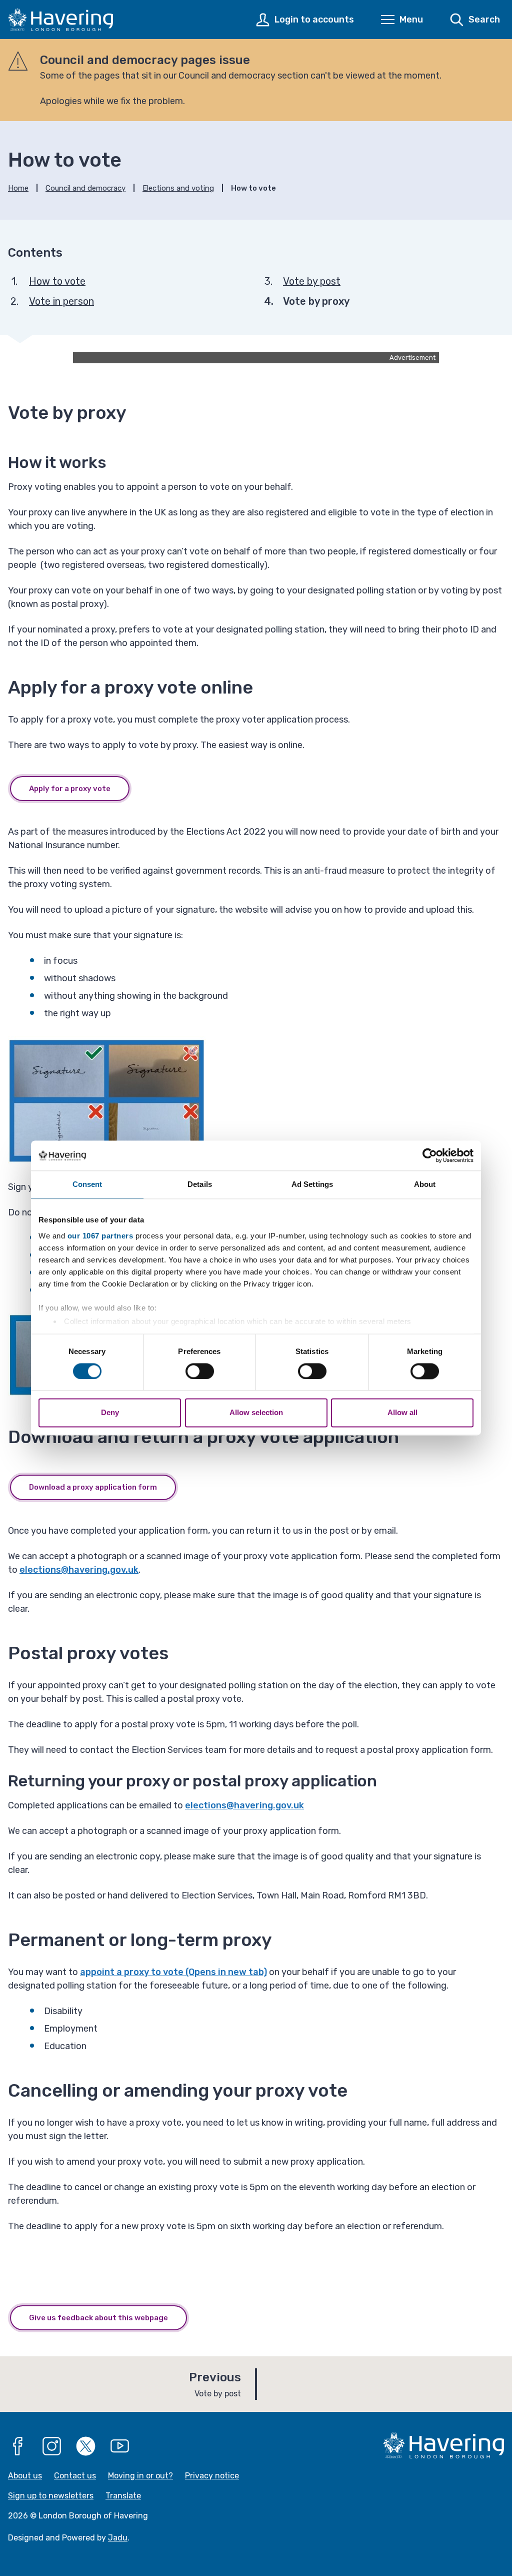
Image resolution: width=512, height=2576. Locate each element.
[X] (86, 2446)
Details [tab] (200, 1184)
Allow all (402, 1413)
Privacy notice (212, 2476)
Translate (123, 2496)
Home (18, 188)
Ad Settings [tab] (312, 1184)
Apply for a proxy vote (70, 789)
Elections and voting (178, 188)
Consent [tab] (87, 1184)
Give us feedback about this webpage (98, 2318)
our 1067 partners (100, 1236)
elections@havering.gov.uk (79, 1570)
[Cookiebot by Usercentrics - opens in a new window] (430, 1155)
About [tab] (425, 1184)
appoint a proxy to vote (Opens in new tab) (173, 1972)
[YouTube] (120, 2446)
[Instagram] (52, 2446)
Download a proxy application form (93, 1487)
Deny (110, 1413)
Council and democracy (85, 188)
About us (25, 2476)
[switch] (200, 1371)
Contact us (75, 2476)
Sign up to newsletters (51, 2496)
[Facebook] (18, 2446)
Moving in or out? (140, 2476)
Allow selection (256, 1413)
